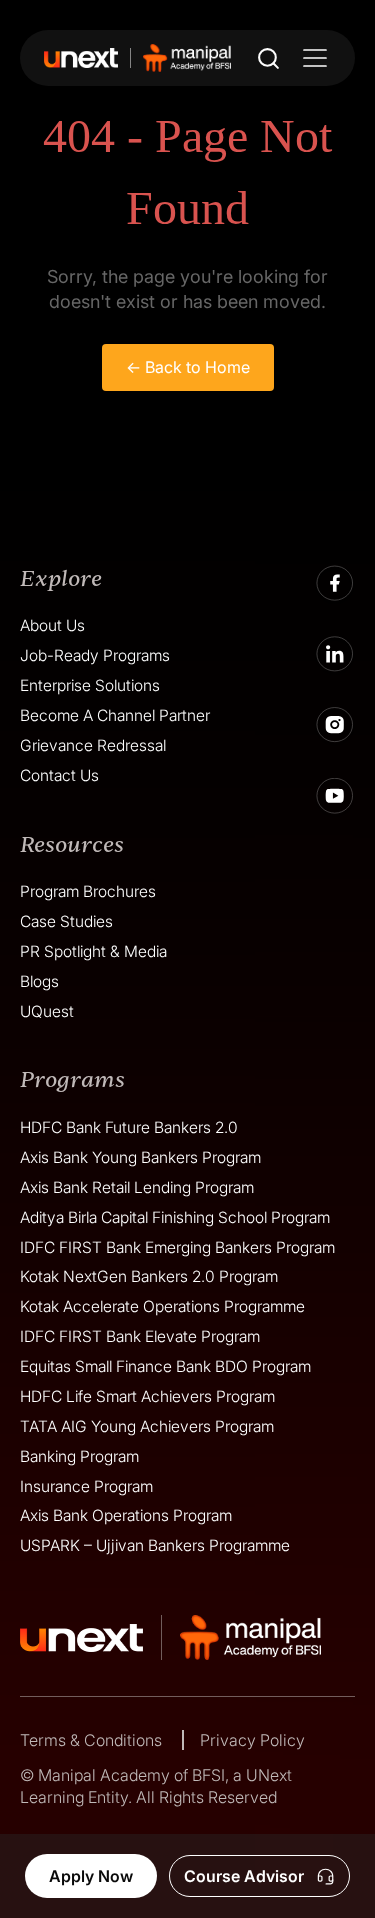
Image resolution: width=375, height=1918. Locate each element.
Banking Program (79, 1456)
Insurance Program (86, 1486)
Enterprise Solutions (90, 685)
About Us (52, 625)
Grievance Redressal (93, 745)
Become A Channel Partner (115, 715)
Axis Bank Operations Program (126, 1515)
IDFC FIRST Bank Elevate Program (140, 1336)
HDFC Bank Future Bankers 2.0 (129, 1127)
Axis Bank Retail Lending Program (137, 1187)
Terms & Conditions (93, 1740)
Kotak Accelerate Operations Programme (162, 1306)
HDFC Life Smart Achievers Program (147, 1396)
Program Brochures (88, 891)
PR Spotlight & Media (93, 951)
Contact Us (59, 775)
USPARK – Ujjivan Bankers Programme (155, 1545)
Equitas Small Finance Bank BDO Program (165, 1366)
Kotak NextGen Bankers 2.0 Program (149, 1276)
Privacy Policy (252, 1740)
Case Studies (66, 921)
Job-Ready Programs (95, 655)
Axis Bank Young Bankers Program (140, 1157)
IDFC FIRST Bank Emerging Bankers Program (177, 1247)
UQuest (47, 1011)
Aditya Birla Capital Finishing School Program (175, 1217)
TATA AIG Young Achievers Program (147, 1426)
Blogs (39, 981)
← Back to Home (188, 367)
